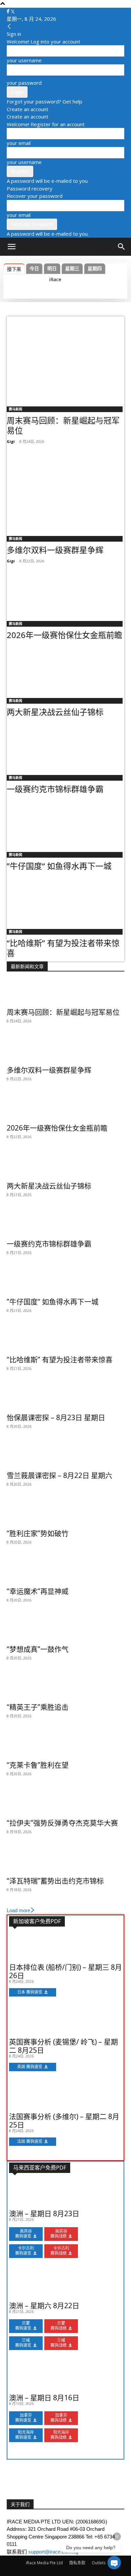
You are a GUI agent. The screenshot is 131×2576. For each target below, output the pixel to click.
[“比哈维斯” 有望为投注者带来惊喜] (65, 900)
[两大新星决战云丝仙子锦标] (65, 669)
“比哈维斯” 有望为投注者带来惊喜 (63, 948)
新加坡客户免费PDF (37, 1921)
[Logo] (24, 263)
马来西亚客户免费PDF (40, 2168)
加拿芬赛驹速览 (24, 2418)
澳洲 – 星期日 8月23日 (44, 2213)
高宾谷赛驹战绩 (59, 2234)
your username (24, 60)
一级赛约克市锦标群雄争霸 (55, 789)
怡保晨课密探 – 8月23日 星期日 (56, 1417)
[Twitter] (13, 11)
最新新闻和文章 (27, 966)
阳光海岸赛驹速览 (25, 2435)
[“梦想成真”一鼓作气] (65, 1629)
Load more (18, 1910)
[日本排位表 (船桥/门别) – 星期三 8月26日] (65, 1947)
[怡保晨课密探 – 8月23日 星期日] (65, 1397)
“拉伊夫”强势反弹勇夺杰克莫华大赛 (62, 1823)
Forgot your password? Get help (45, 101)
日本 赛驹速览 (30, 1992)
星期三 (72, 268)
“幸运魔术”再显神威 (38, 1591)
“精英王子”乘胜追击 (38, 1707)
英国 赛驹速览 (30, 2067)
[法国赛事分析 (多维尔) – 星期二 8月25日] (65, 2096)
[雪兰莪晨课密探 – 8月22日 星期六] (65, 1455)
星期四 (95, 268)
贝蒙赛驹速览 (23, 2326)
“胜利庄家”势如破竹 (38, 1533)
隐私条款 (77, 2563)
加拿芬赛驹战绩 (59, 2418)
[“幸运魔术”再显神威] (65, 1571)
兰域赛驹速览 (23, 2343)
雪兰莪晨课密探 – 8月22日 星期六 (59, 1475)
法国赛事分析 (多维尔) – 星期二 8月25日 (64, 2121)
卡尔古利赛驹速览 (25, 2251)
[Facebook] (9, 11)
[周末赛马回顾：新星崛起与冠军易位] (65, 359)
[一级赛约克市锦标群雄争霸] (65, 746)
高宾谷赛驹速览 (24, 2234)
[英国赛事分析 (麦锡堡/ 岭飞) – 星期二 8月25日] (65, 2022)
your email (19, 143)
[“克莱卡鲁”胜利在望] (65, 1745)
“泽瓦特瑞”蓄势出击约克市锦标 (55, 1881)
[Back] (9, 26)
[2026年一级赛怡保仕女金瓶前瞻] (65, 592)
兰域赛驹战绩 (58, 2343)
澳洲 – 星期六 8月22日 (44, 2306)
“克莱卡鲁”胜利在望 (38, 1765)
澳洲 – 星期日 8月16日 (44, 2398)
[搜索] (122, 247)
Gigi (11, 441)
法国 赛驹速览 (30, 2141)
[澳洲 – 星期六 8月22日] (65, 2285)
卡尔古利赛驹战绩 (60, 2251)
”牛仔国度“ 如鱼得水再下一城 (59, 866)
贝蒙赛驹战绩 (58, 2326)
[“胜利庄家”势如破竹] (65, 1513)
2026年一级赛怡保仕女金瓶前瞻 (64, 635)
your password (24, 83)
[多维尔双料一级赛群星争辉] (65, 489)
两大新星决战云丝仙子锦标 (55, 712)
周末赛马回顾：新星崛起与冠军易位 (63, 425)
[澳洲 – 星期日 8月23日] (65, 2193)
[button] (11, 247)
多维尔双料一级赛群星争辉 (55, 550)
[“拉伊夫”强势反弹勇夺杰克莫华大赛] (65, 1803)
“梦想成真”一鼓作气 (38, 1649)
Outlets (99, 2563)
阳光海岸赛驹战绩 (60, 2435)
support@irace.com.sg (53, 2552)
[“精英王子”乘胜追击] (65, 1687)
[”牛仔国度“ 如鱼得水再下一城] (65, 823)
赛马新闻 (15, 409)
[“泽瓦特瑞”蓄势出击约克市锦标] (65, 1861)
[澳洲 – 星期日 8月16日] (65, 2377)
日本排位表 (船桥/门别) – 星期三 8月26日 (65, 1971)
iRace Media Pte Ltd (44, 2563)
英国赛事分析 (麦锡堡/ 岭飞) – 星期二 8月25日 (63, 2046)
